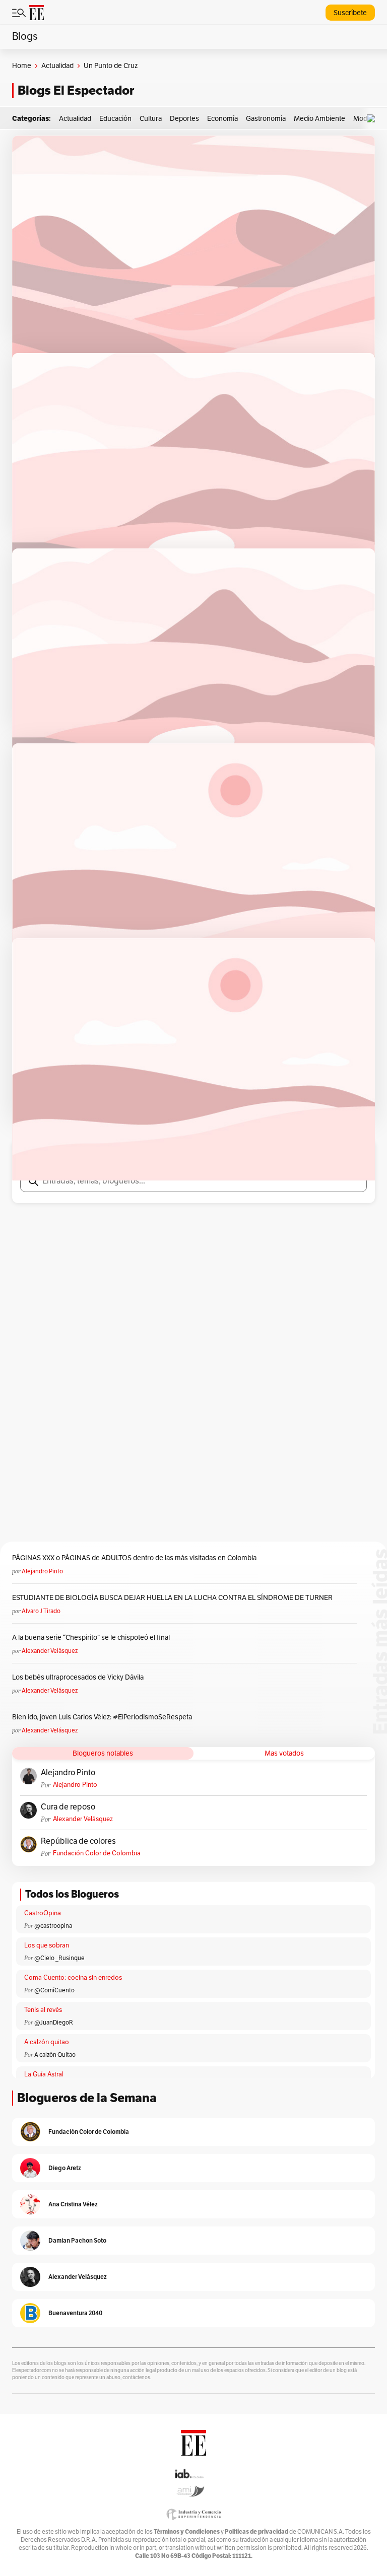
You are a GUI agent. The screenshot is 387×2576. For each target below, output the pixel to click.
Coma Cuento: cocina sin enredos (73, 1978)
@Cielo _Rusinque (59, 1958)
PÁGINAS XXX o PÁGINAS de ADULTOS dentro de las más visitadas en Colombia (134, 1558)
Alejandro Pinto (42, 1571)
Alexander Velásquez (50, 1651)
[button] (373, 119)
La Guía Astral (44, 2074)
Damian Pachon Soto (77, 2240)
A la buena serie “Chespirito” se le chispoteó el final (91, 1638)
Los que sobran (47, 1945)
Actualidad (57, 66)
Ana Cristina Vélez (73, 2204)
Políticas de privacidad (256, 2531)
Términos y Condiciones (187, 2531)
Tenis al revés (43, 2010)
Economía (222, 119)
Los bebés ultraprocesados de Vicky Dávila (79, 1677)
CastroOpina (43, 1913)
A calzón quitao (47, 2042)
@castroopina (53, 1926)
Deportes (184, 119)
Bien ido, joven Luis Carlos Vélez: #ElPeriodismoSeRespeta (102, 1717)
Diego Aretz (65, 2168)
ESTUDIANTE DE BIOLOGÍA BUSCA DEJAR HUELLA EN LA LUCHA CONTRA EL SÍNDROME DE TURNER (172, 1598)
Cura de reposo (68, 1807)
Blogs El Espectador (76, 90)
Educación (115, 119)
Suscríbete (350, 13)
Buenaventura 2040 (75, 2313)
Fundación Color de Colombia (97, 1853)
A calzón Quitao (55, 2055)
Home (22, 66)
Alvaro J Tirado (41, 1611)
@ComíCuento (54, 1990)
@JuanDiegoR (54, 2023)
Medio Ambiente (319, 119)
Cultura (151, 119)
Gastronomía (266, 119)
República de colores (78, 1841)
